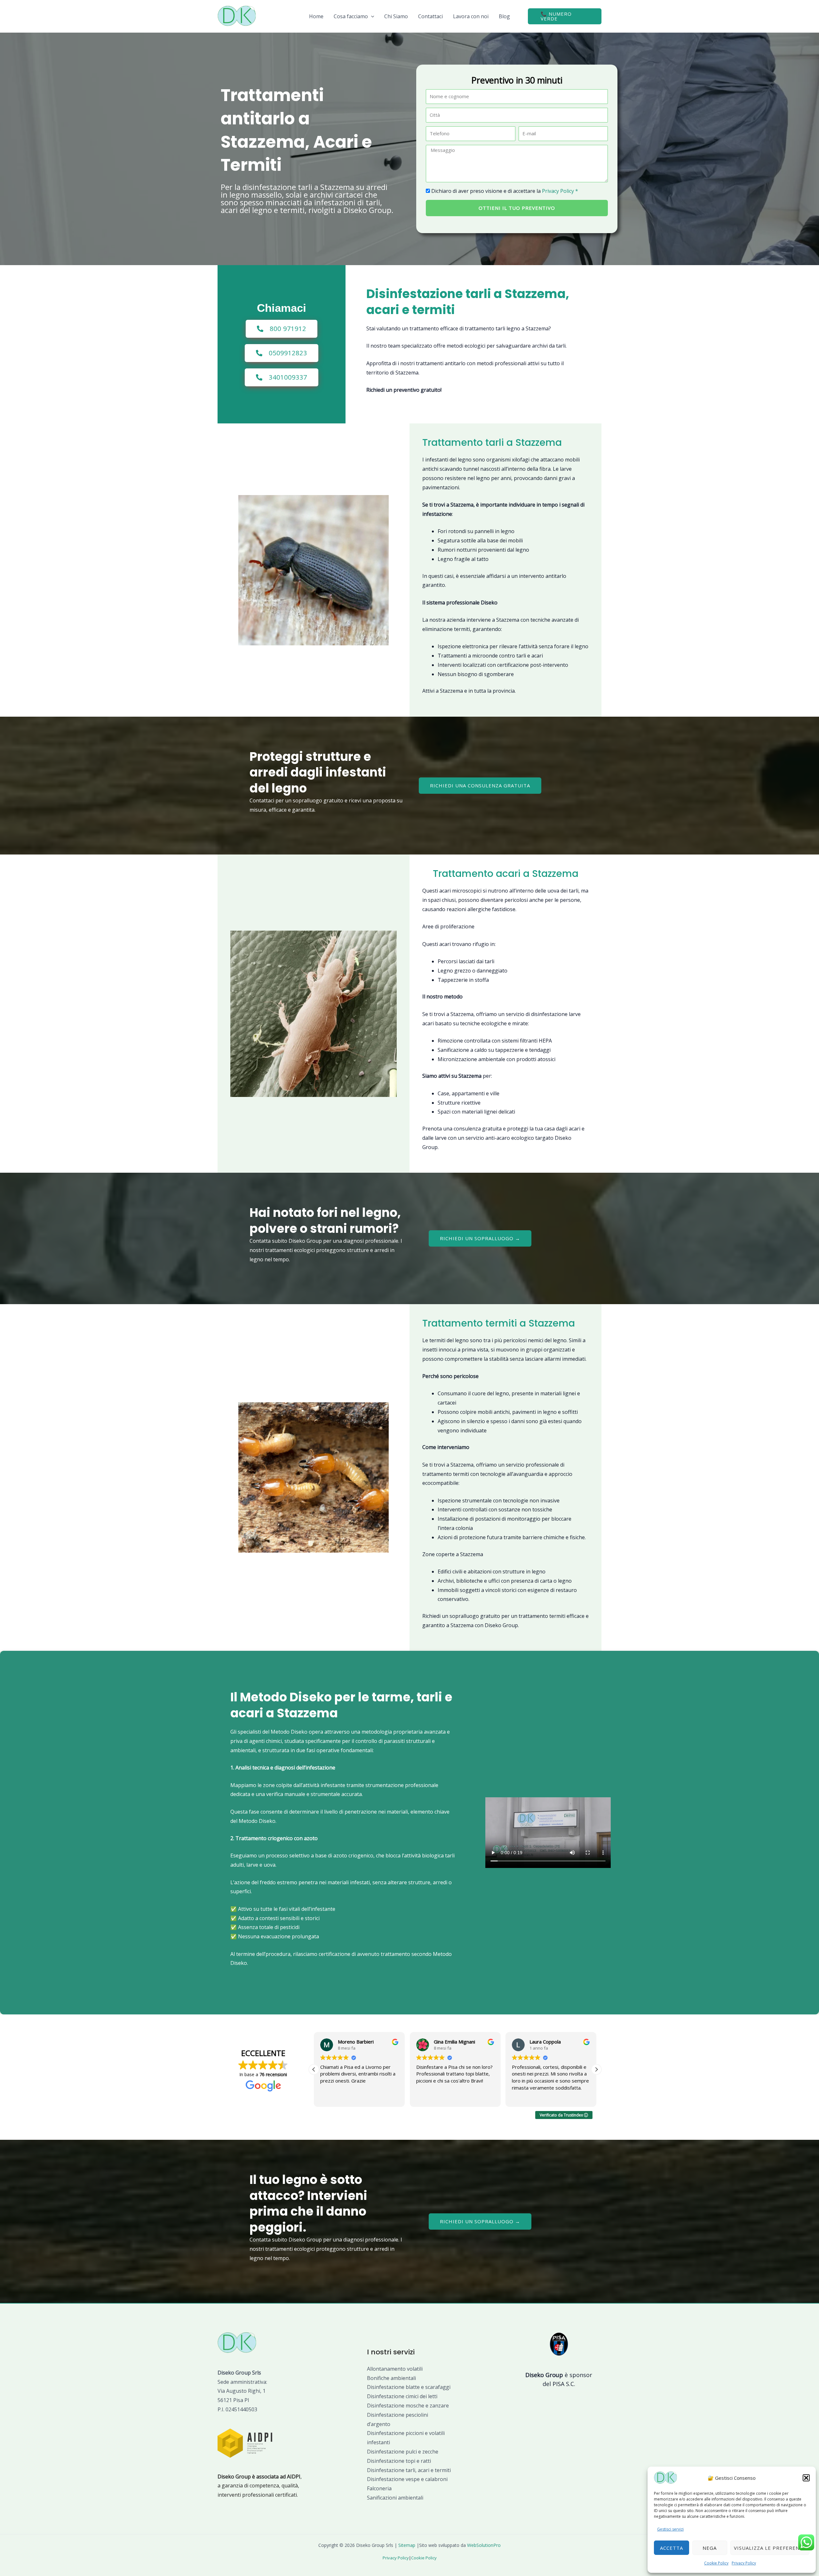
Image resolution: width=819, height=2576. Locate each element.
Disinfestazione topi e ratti (399, 2461)
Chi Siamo (396, 16)
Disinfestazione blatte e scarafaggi (409, 2387)
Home (316, 16)
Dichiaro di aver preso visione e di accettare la (505, 191)
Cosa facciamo (351, 16)
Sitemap (407, 2545)
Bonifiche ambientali (391, 2378)
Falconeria (379, 2488)
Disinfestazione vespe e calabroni (407, 2479)
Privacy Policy (744, 2563)
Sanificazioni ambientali (395, 2498)
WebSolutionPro (484, 2545)
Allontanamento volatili (395, 2369)
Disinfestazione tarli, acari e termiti (409, 2470)
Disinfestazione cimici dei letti (402, 2396)
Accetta (672, 2548)
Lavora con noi (471, 16)
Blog (504, 16)
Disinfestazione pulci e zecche (403, 2452)
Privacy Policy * (560, 191)
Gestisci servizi (670, 2529)
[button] (806, 2478)
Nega (710, 2548)
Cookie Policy (716, 2563)
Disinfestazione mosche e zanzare (408, 2406)
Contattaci (430, 16)
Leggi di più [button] (523, 2097)
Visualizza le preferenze (770, 2548)
